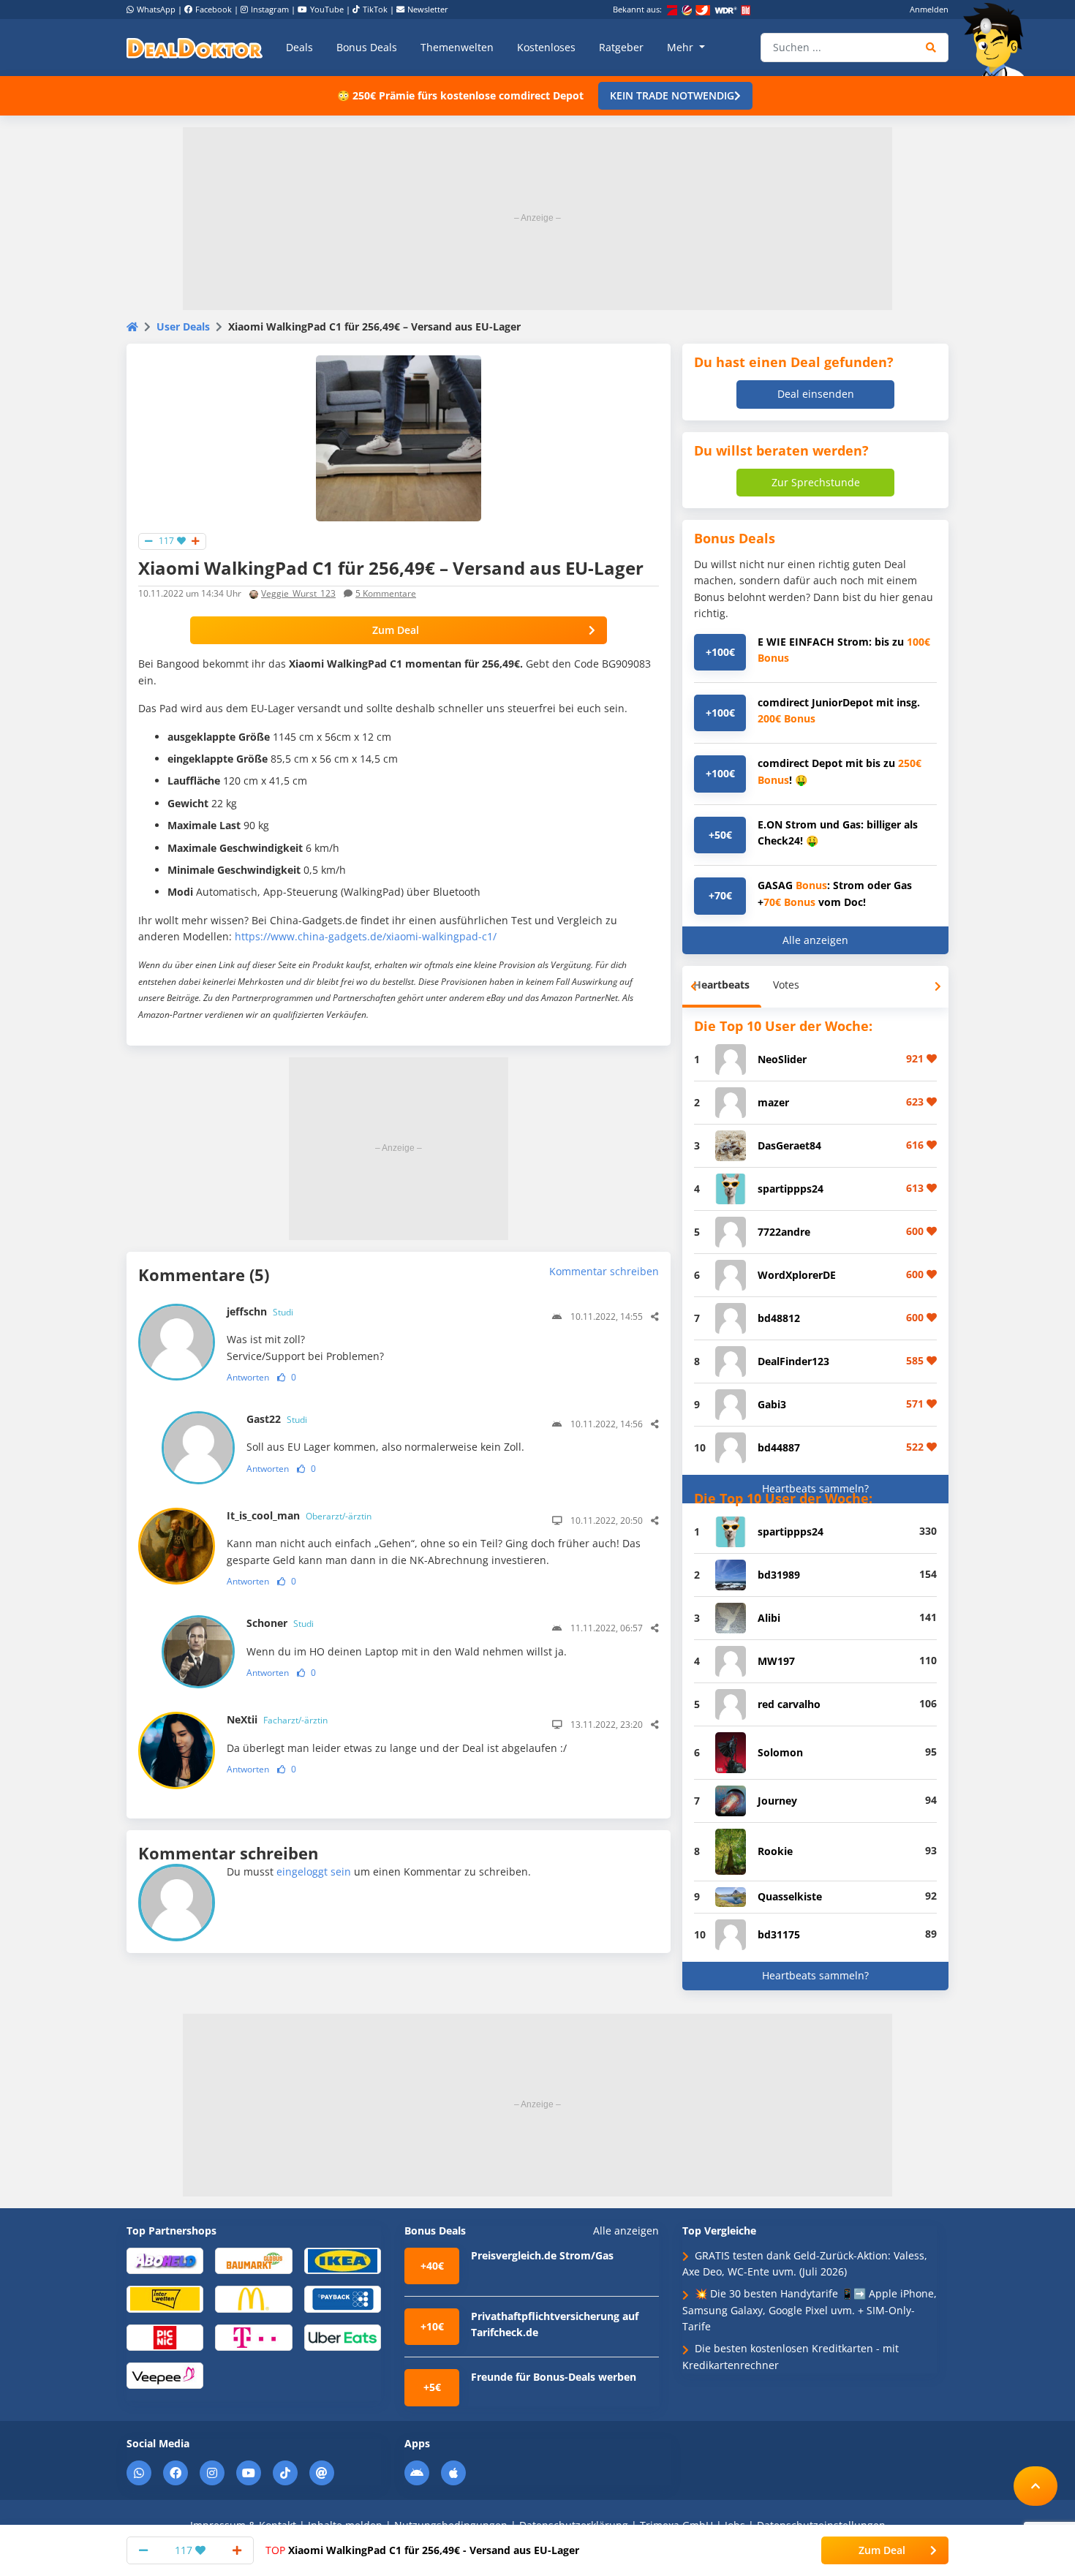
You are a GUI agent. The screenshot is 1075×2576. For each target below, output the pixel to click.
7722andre (784, 1232)
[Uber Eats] (343, 2337)
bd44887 (779, 1447)
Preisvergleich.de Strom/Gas (542, 2255)
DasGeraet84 (789, 1145)
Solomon (780, 1752)
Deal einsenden (816, 394)
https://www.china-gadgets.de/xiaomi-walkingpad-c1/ (366, 936)
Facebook (214, 9)
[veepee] (165, 2375)
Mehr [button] (682, 47)
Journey (777, 1801)
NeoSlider (782, 1059)
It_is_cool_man (299, 1515)
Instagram (270, 9)
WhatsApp (156, 9)
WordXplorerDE (797, 1275)
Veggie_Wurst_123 (298, 593)
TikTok (375, 9)
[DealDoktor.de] (195, 48)
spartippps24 (791, 1189)
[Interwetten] (165, 2299)
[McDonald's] (253, 2299)
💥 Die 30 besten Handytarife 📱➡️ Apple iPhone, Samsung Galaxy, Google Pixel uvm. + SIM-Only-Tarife (810, 2310)
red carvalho (789, 1704)
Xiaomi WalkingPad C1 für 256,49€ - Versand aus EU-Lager (422, 2550)
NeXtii (277, 1719)
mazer (773, 1102)
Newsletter (428, 9)
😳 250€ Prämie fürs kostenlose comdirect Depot (460, 95)
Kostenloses (546, 47)
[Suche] (931, 48)
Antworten (248, 1377)
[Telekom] (253, 2337)
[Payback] (343, 2299)
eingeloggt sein (314, 1871)
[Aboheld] (165, 2260)
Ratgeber (621, 47)
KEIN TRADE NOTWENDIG (672, 95)
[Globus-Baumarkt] (253, 2260)
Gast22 (277, 1419)
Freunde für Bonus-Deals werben (554, 2377)
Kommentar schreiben (604, 1271)
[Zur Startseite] (998, 39)
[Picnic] (165, 2337)
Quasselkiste (790, 1896)
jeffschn (260, 1311)
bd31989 (779, 1575)
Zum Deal (396, 630)
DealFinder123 (793, 1361)
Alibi (769, 1618)
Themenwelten (457, 47)
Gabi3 (772, 1404)
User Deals (183, 326)
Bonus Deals (367, 47)
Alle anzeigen (815, 940)
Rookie (775, 1851)
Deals (299, 47)
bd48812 (779, 1318)
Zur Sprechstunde (816, 482)
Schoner (280, 1623)
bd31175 (779, 1934)
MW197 (776, 1661)
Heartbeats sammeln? (815, 1488)
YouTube (327, 9)
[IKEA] (343, 2260)
